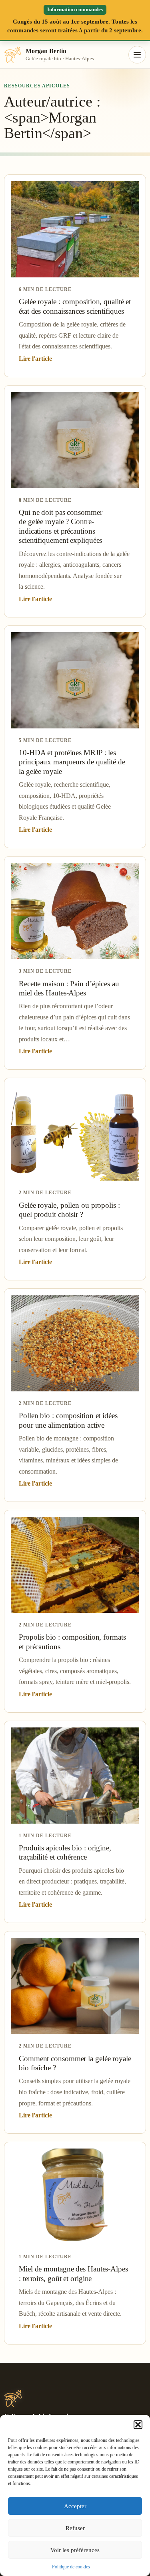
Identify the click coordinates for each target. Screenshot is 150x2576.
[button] (138, 2425)
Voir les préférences (75, 2550)
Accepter (75, 2506)
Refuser (75, 2528)
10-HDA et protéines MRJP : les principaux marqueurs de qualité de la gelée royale (72, 762)
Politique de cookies (71, 2567)
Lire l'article (35, 359)
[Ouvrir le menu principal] (137, 55)
